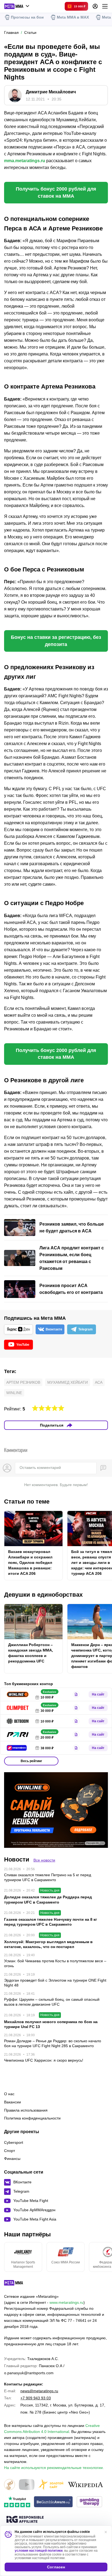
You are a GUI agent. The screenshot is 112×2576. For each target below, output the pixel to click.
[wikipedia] (85, 2485)
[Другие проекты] (17, 6)
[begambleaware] (53, 2502)
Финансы (12, 2159)
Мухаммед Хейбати (68, 1382)
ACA (99, 1382)
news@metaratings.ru (39, 2391)
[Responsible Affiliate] (25, 2520)
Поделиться (52, 1425)
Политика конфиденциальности (32, 2118)
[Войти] (95, 6)
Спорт (10, 2151)
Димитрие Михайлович (51, 92)
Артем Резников (23, 1382)
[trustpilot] (17, 2502)
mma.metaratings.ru (25, 161)
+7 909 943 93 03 (36, 2398)
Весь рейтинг (31, 1761)
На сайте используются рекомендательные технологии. (54, 2468)
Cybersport (14, 2142)
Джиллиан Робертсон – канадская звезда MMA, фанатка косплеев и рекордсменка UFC (31, 1653)
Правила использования (26, 2110)
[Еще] (105, 6)
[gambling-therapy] (89, 2502)
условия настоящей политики (39, 2551)
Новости (17, 1859)
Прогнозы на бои (27, 17)
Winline (14, 1393)
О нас (9, 2094)
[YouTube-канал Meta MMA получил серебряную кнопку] (27, 2485)
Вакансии (13, 2102)
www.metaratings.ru (66, 2302)
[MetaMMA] (18, 2284)
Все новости (44, 1860)
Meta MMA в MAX (73, 17)
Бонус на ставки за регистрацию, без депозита (56, 641)
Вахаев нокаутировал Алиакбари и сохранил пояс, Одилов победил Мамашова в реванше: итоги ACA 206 (30, 1563)
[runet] (10, 2485)
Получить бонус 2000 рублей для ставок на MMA (56, 192)
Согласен (56, 2567)
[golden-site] (51, 2485)
